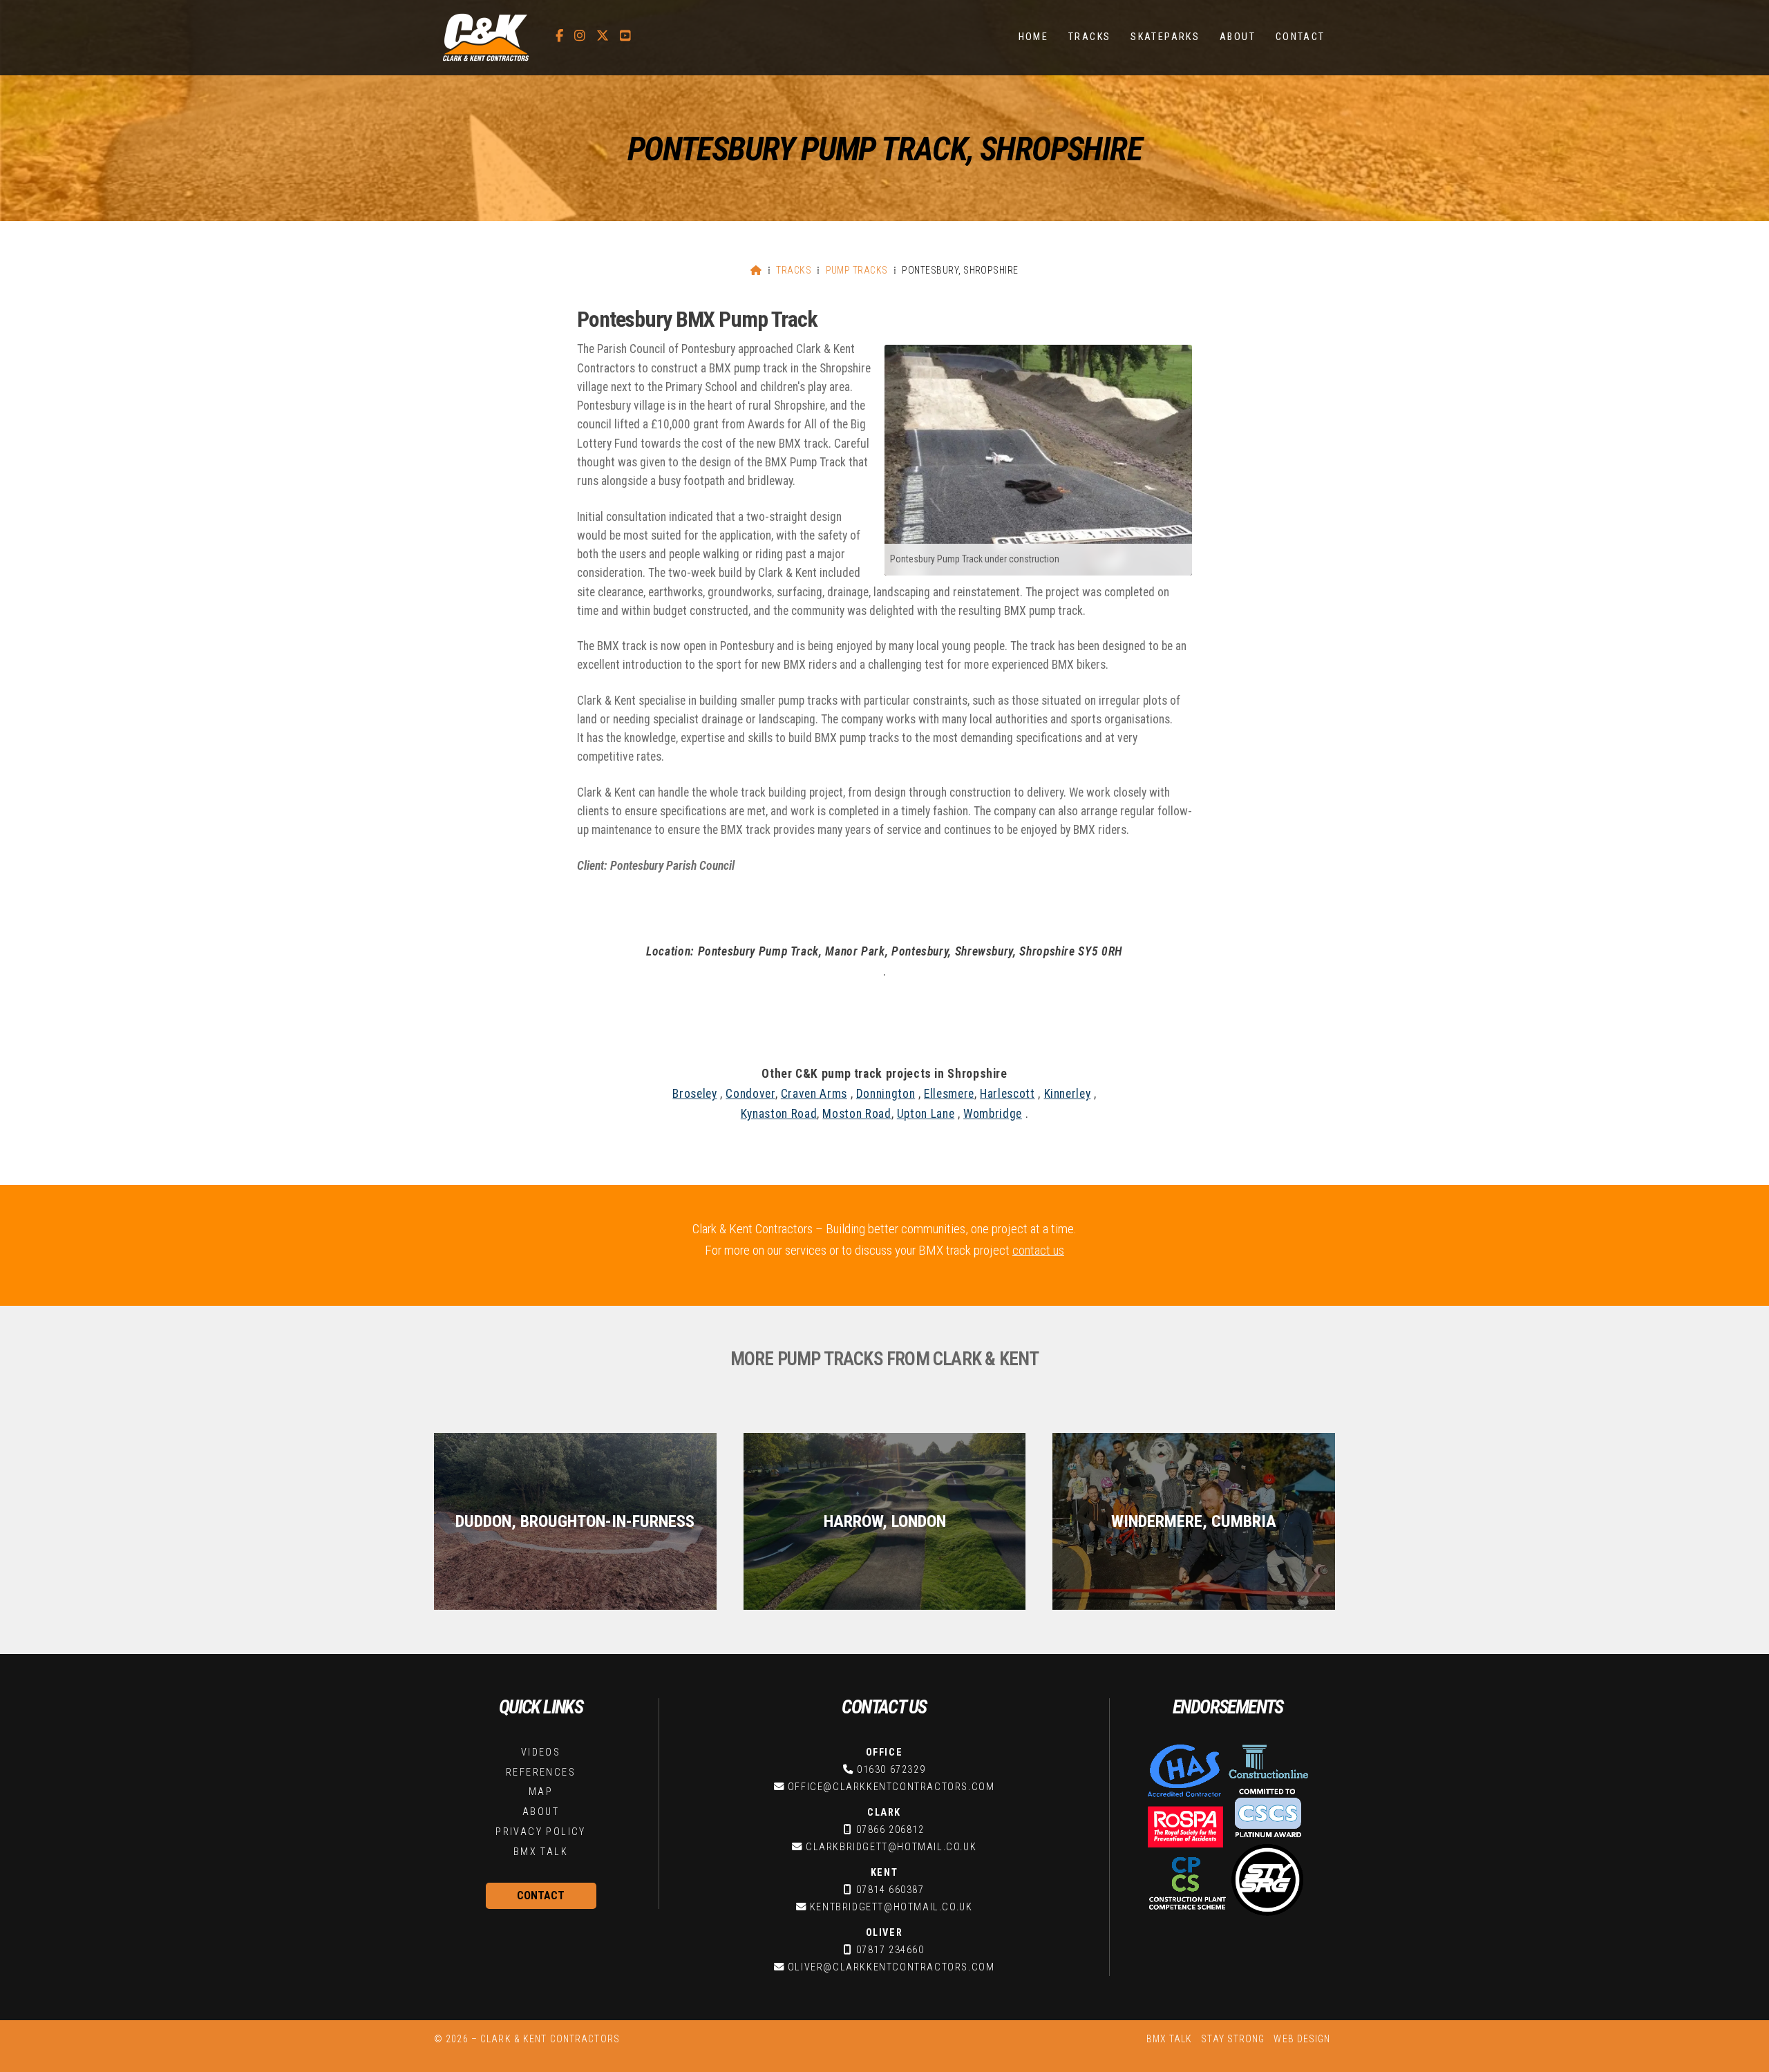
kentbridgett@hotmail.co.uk (891, 1907)
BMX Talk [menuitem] (1170, 2039)
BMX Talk (541, 1852)
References (541, 1772)
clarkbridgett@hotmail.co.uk (891, 1847)
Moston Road (857, 1114)
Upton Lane (926, 1114)
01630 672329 (891, 1770)
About (541, 1812)
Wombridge (993, 1114)
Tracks (794, 270)
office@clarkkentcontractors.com (891, 1787)
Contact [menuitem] (1300, 37)
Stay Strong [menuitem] (1233, 2039)
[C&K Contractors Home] (486, 38)
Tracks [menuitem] (1089, 37)
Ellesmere (949, 1094)
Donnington (886, 1094)
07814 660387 (890, 1890)
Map (541, 1792)
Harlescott (1007, 1094)
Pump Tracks (857, 270)
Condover (750, 1094)
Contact (541, 1895)
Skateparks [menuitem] (1165, 37)
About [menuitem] (1238, 37)
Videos (541, 1752)
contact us (1038, 1250)
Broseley (694, 1094)
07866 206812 (890, 1830)
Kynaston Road (779, 1114)
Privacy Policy (541, 1832)
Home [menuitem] (1034, 37)
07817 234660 (890, 1950)
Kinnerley (1068, 1094)
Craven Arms (814, 1094)
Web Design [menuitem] (1302, 2039)
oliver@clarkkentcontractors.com (891, 1967)
